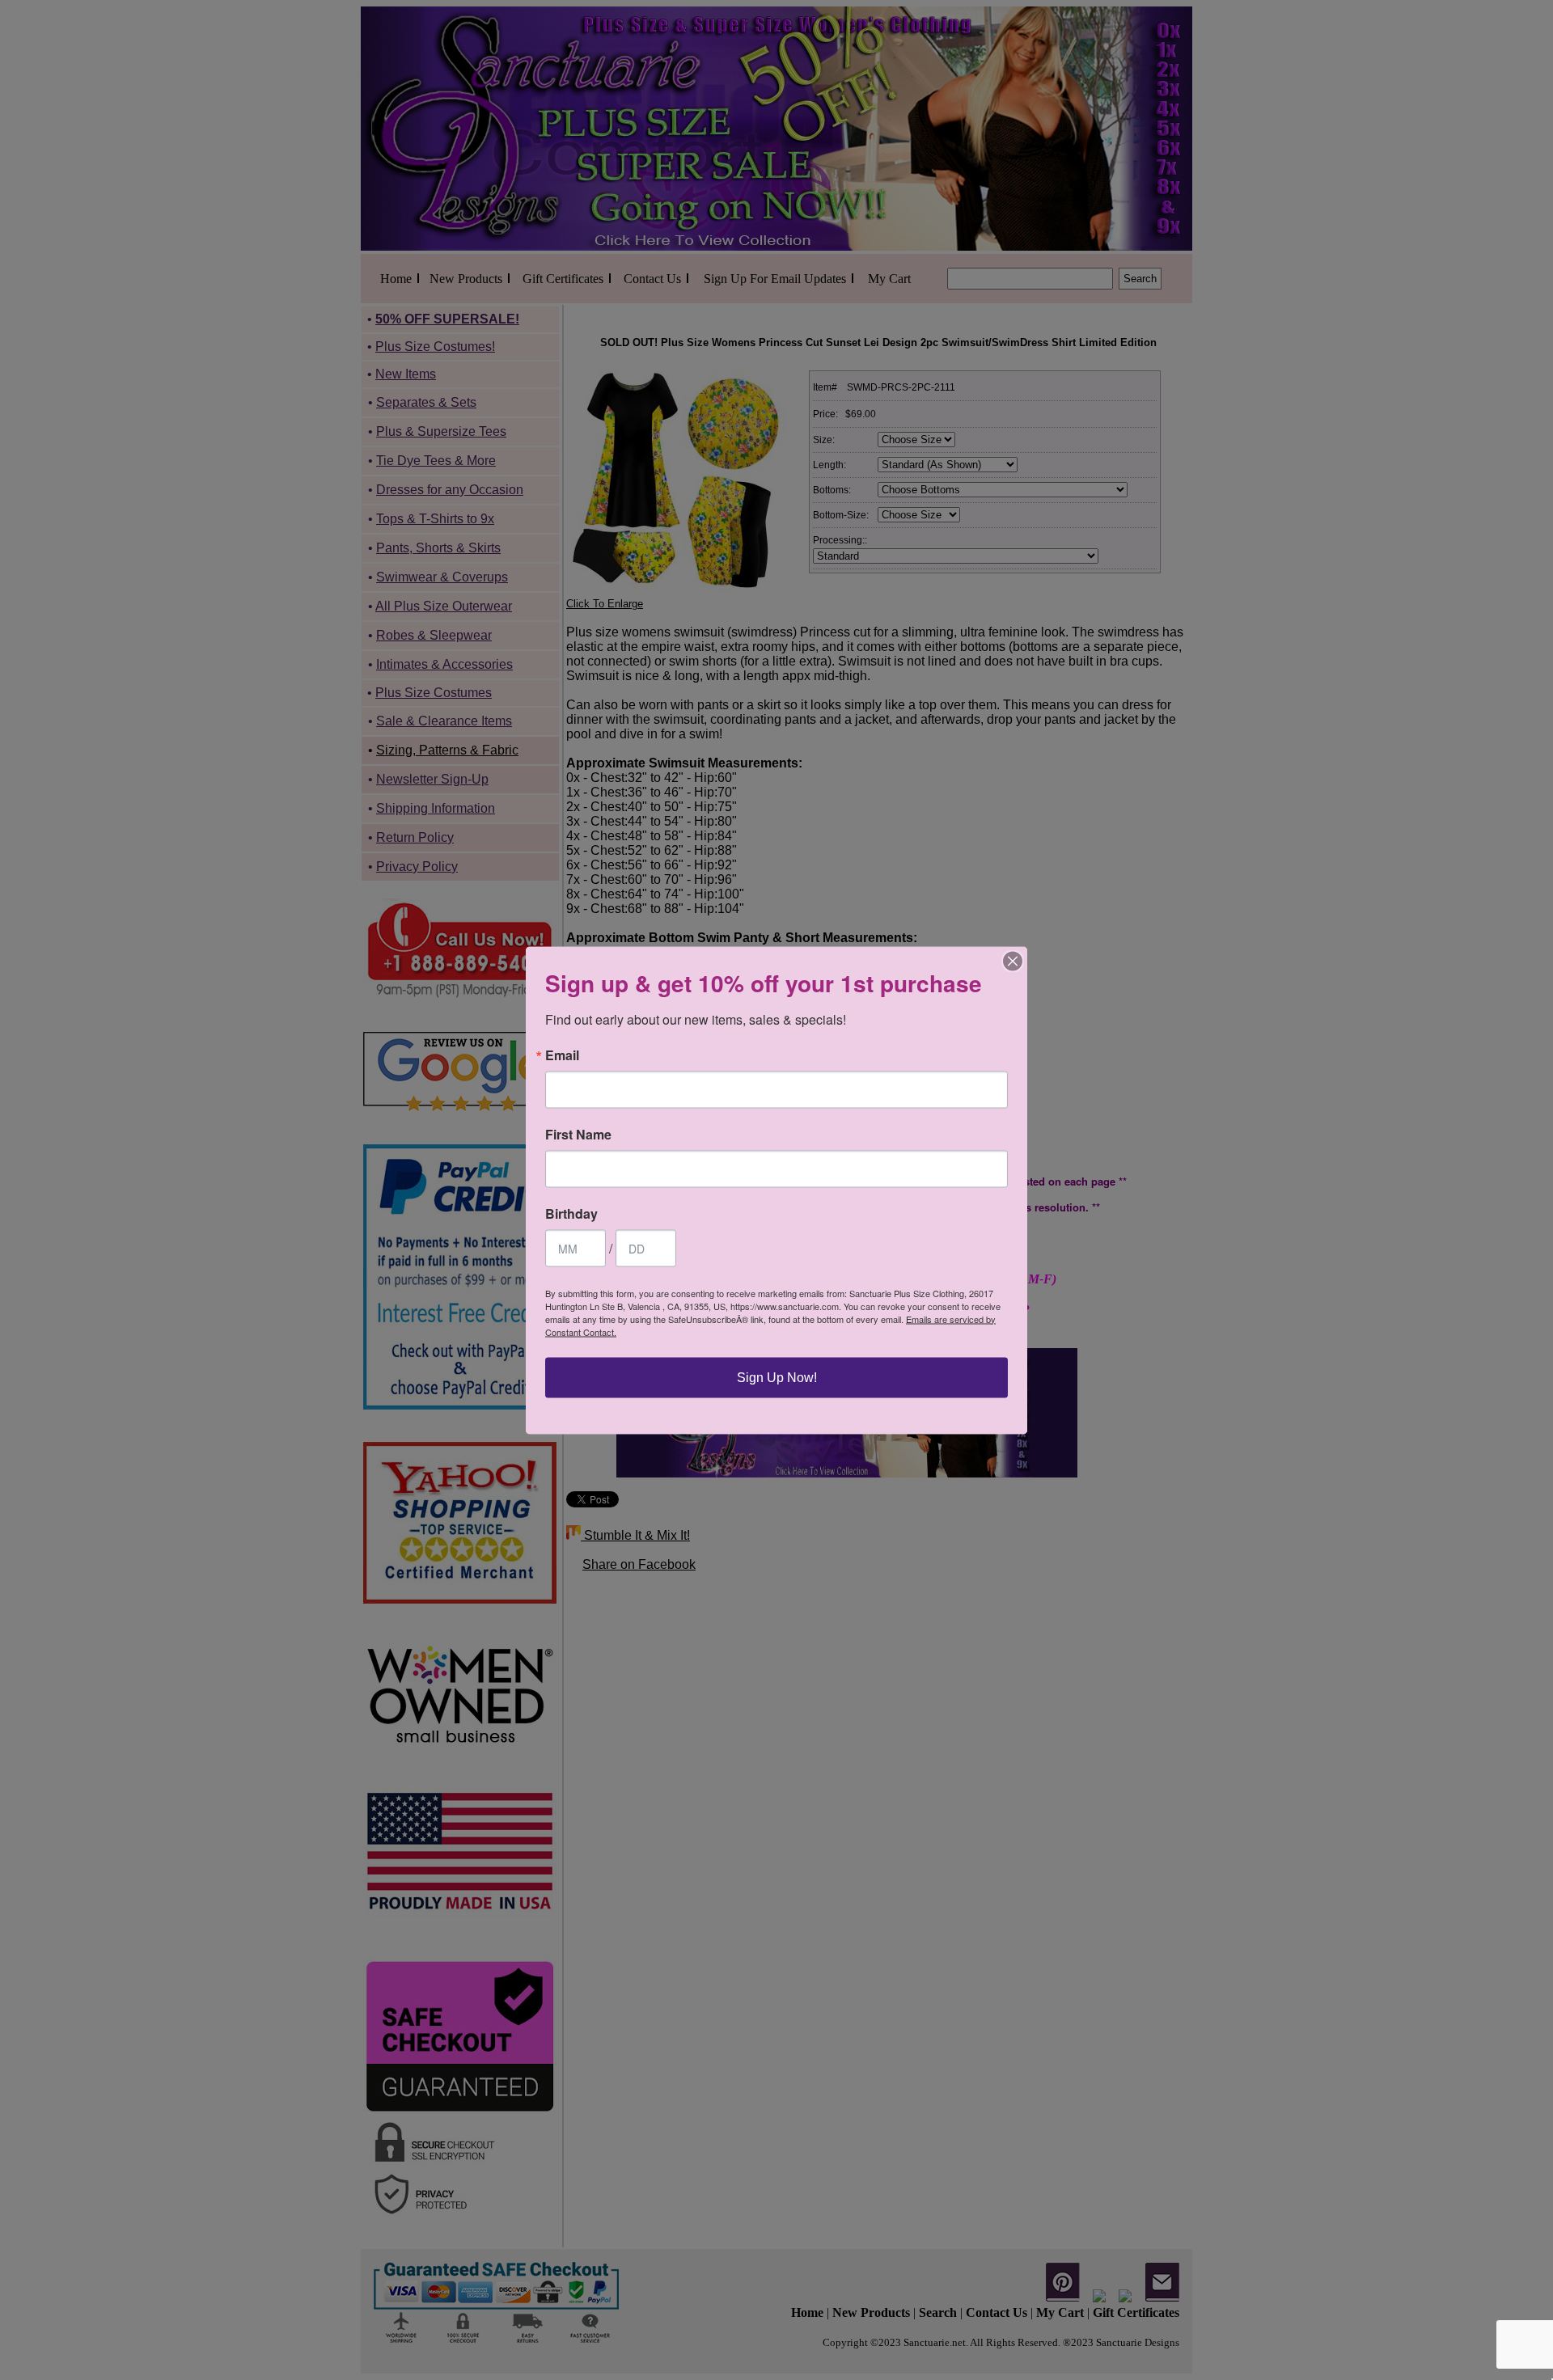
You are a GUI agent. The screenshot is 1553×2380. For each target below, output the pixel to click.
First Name (578, 1134)
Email (562, 1055)
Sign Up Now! (777, 1377)
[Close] (1013, 961)
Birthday (571, 1213)
